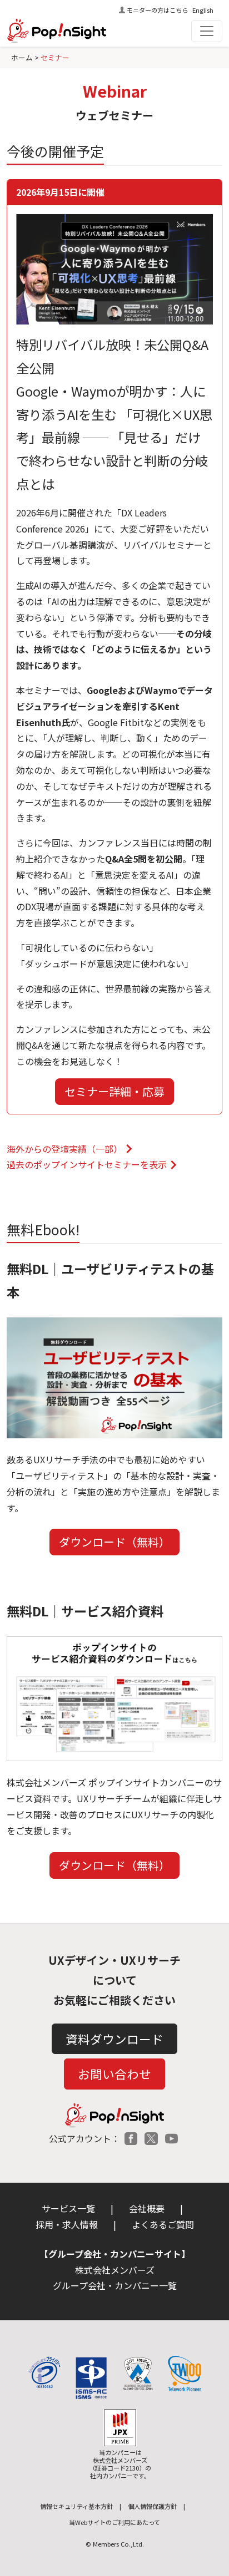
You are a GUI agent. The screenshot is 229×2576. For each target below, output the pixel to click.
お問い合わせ (114, 2074)
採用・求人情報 (67, 2224)
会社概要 (147, 2208)
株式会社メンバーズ (115, 2270)
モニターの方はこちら (157, 10)
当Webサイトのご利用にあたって (114, 2522)
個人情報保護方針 (152, 2506)
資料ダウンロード (114, 2039)
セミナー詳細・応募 (114, 1091)
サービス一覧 (68, 2208)
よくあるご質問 (163, 2224)
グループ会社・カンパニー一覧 (115, 2285)
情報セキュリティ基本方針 (76, 2506)
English (203, 10)
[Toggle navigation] (207, 31)
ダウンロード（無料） (114, 1542)
